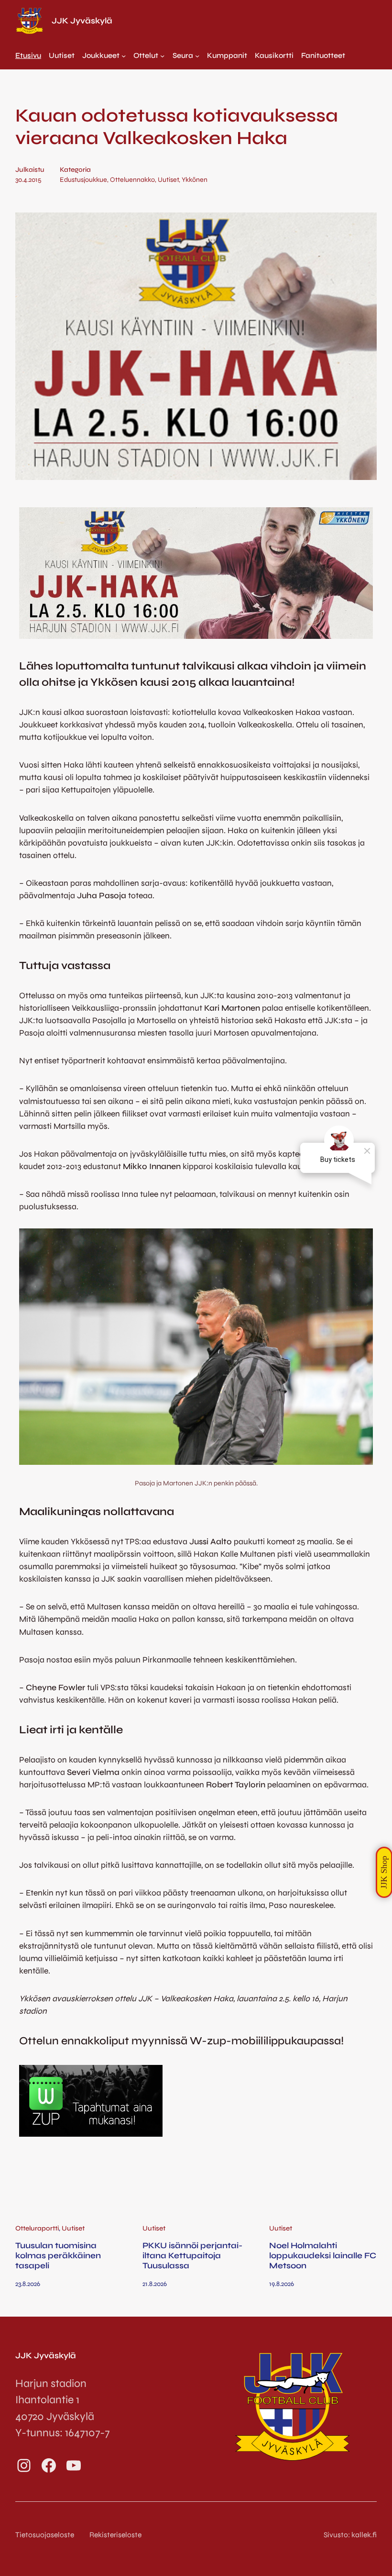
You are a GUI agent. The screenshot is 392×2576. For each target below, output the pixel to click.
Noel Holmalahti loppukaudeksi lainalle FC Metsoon (323, 2256)
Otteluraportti (37, 2228)
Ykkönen (195, 180)
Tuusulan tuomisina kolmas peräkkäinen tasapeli (58, 2256)
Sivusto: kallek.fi (350, 2535)
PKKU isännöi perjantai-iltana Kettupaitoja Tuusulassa (192, 2256)
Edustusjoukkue (83, 180)
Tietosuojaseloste (45, 2535)
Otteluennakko (132, 180)
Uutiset (168, 180)
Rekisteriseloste (115, 2535)
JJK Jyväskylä (82, 21)
